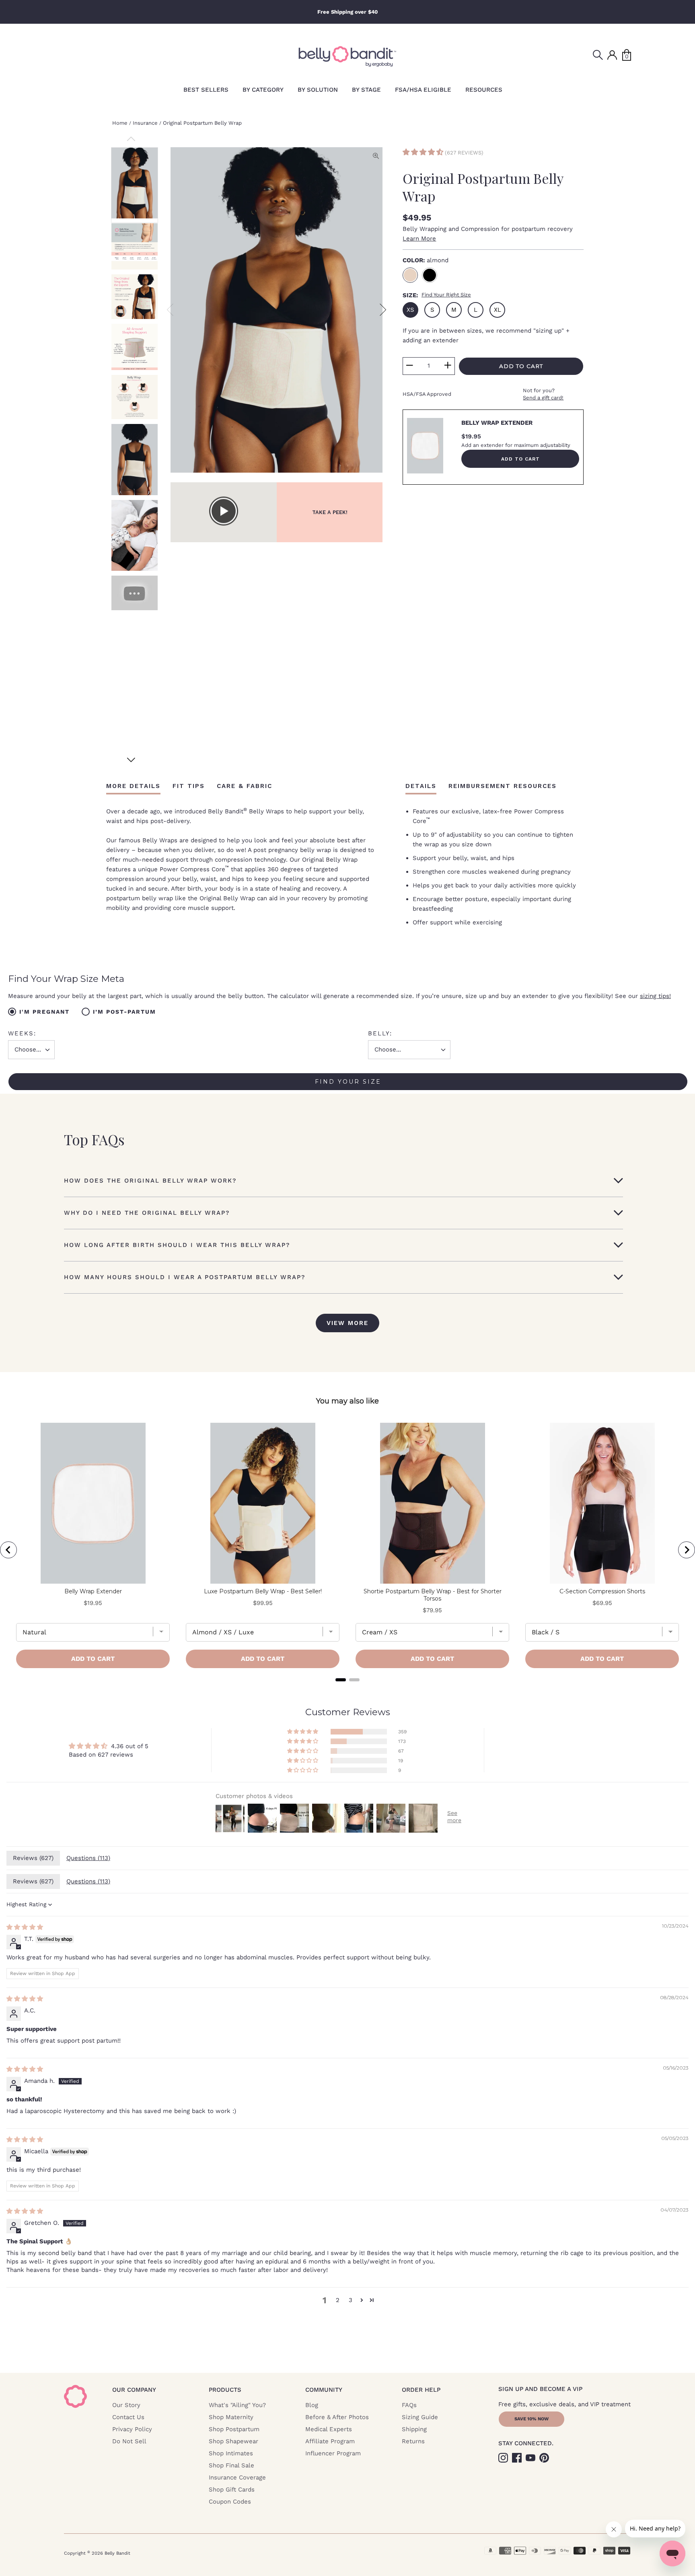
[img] (25, 1927)
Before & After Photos (337, 2417)
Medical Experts (329, 2429)
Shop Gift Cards (232, 2490)
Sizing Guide (420, 2417)
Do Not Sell (129, 2441)
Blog (312, 2405)
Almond (410, 275)
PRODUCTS (225, 2390)
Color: (426, 260)
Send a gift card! (543, 398)
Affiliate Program (330, 2441)
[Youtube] (531, 2457)
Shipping (414, 2429)
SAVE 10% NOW (532, 2419)
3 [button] (351, 2300)
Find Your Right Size (446, 295)
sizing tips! (655, 996)
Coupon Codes (230, 2502)
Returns (413, 2441)
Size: (437, 295)
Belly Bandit (117, 2553)
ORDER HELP (421, 2390)
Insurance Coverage (237, 2477)
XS (410, 310)
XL (498, 310)
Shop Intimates (231, 2453)
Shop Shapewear (233, 2441)
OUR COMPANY (134, 2390)
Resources (484, 90)
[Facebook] (518, 2457)
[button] (424, 153)
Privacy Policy (132, 2429)
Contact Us (128, 2417)
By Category (263, 90)
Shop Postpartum (234, 2429)
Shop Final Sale (231, 2465)
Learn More (419, 239)
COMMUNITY (324, 2390)
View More (347, 1323)
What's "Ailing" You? (237, 2405)
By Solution (318, 90)
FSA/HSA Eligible (423, 90)
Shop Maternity (231, 2417)
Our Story (126, 2405)
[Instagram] (504, 2457)
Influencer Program (333, 2453)
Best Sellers (206, 90)
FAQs (409, 2405)
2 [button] (338, 2300)
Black (430, 275)
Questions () (88, 1858)
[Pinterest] (545, 2457)
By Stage (366, 90)
